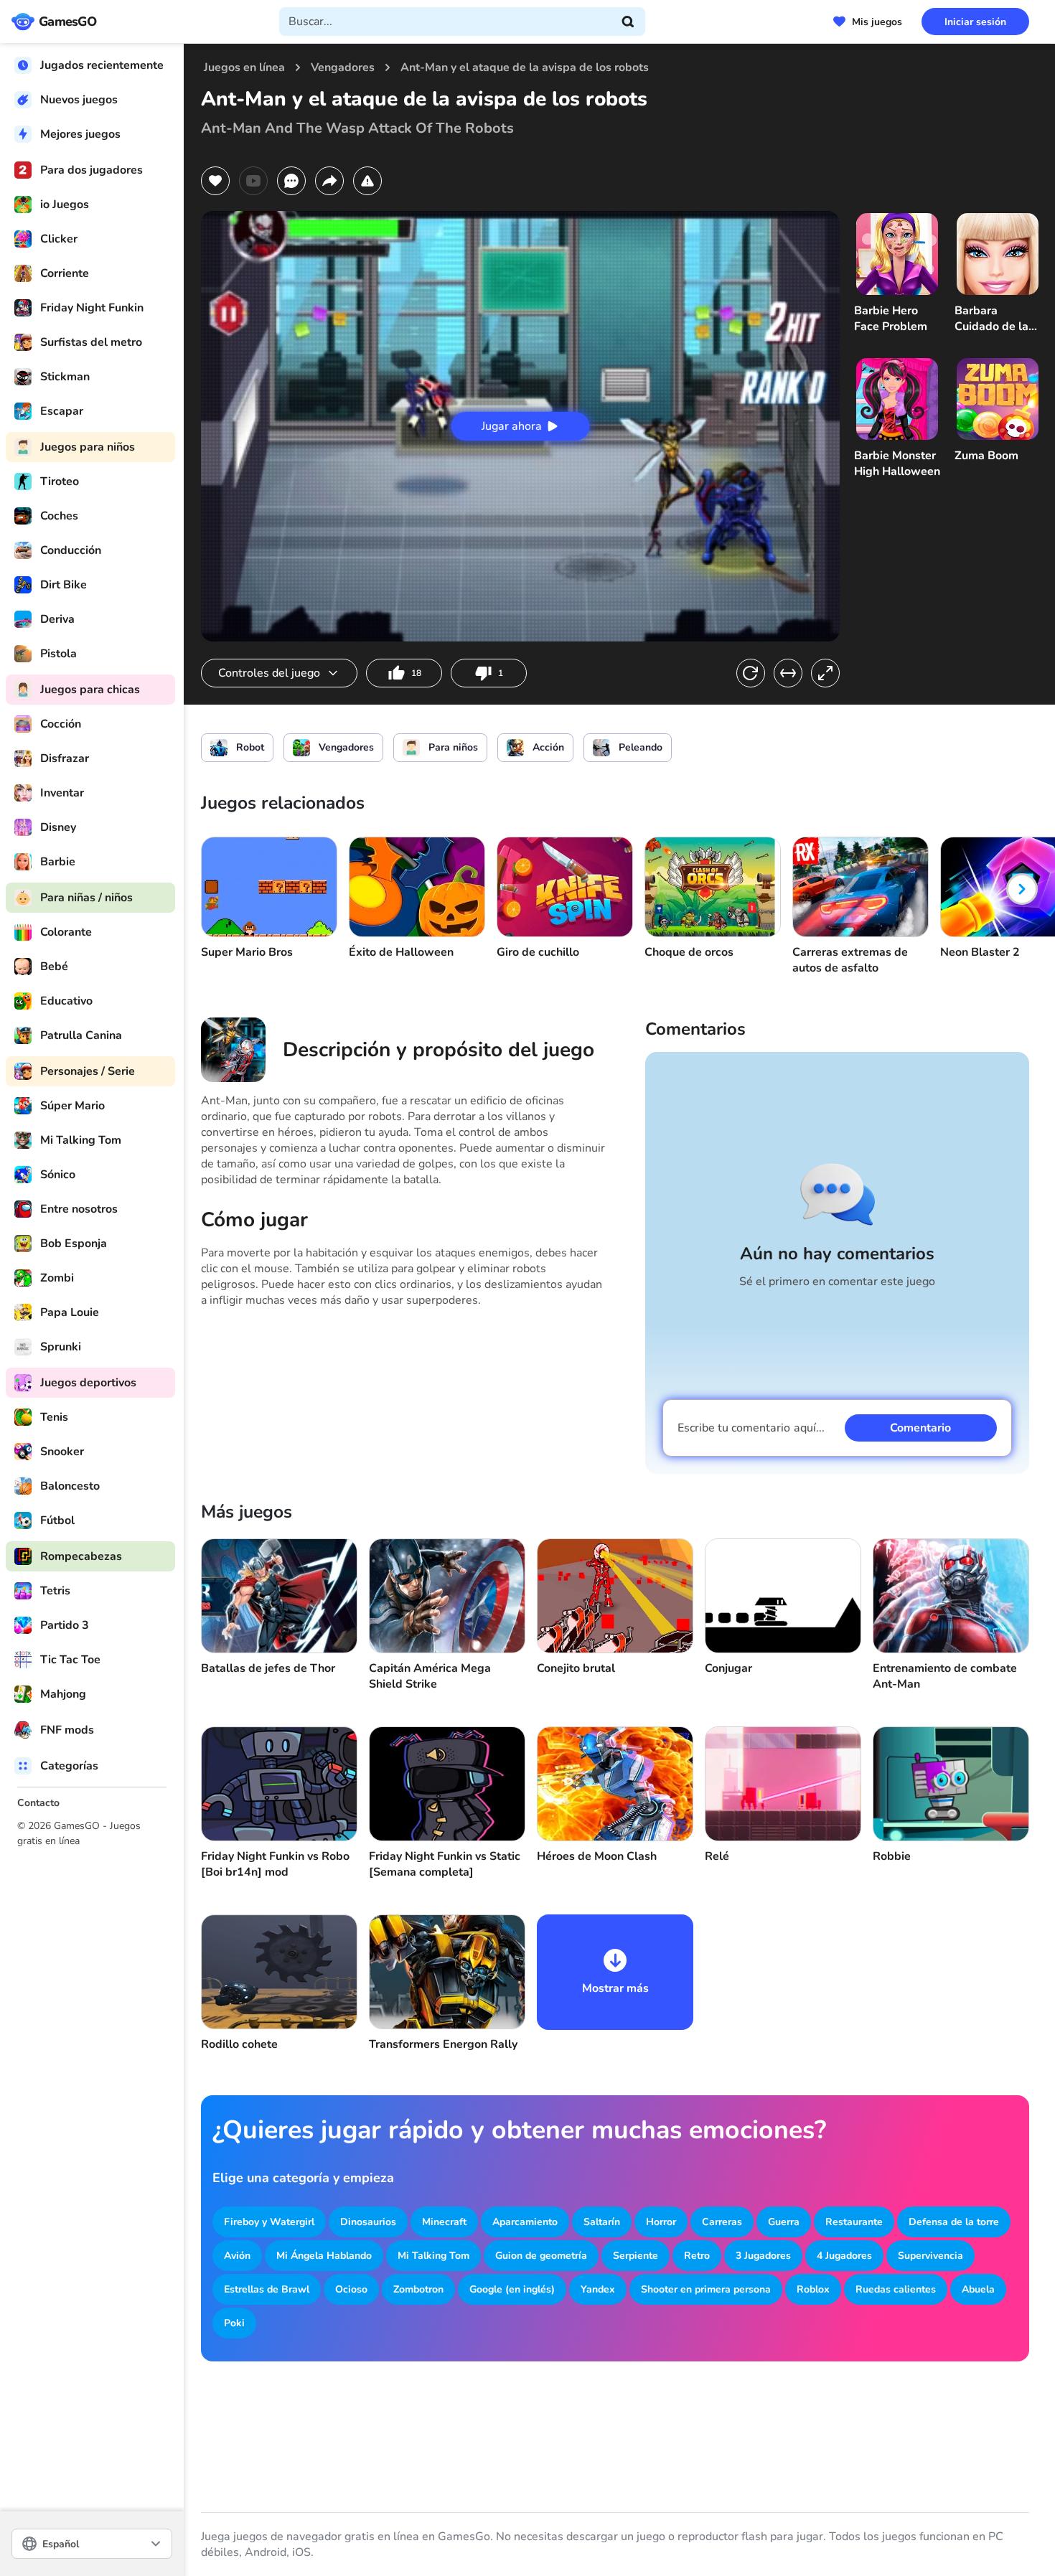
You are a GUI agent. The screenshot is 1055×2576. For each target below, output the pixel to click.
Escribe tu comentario (751, 1428)
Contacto (38, 1803)
